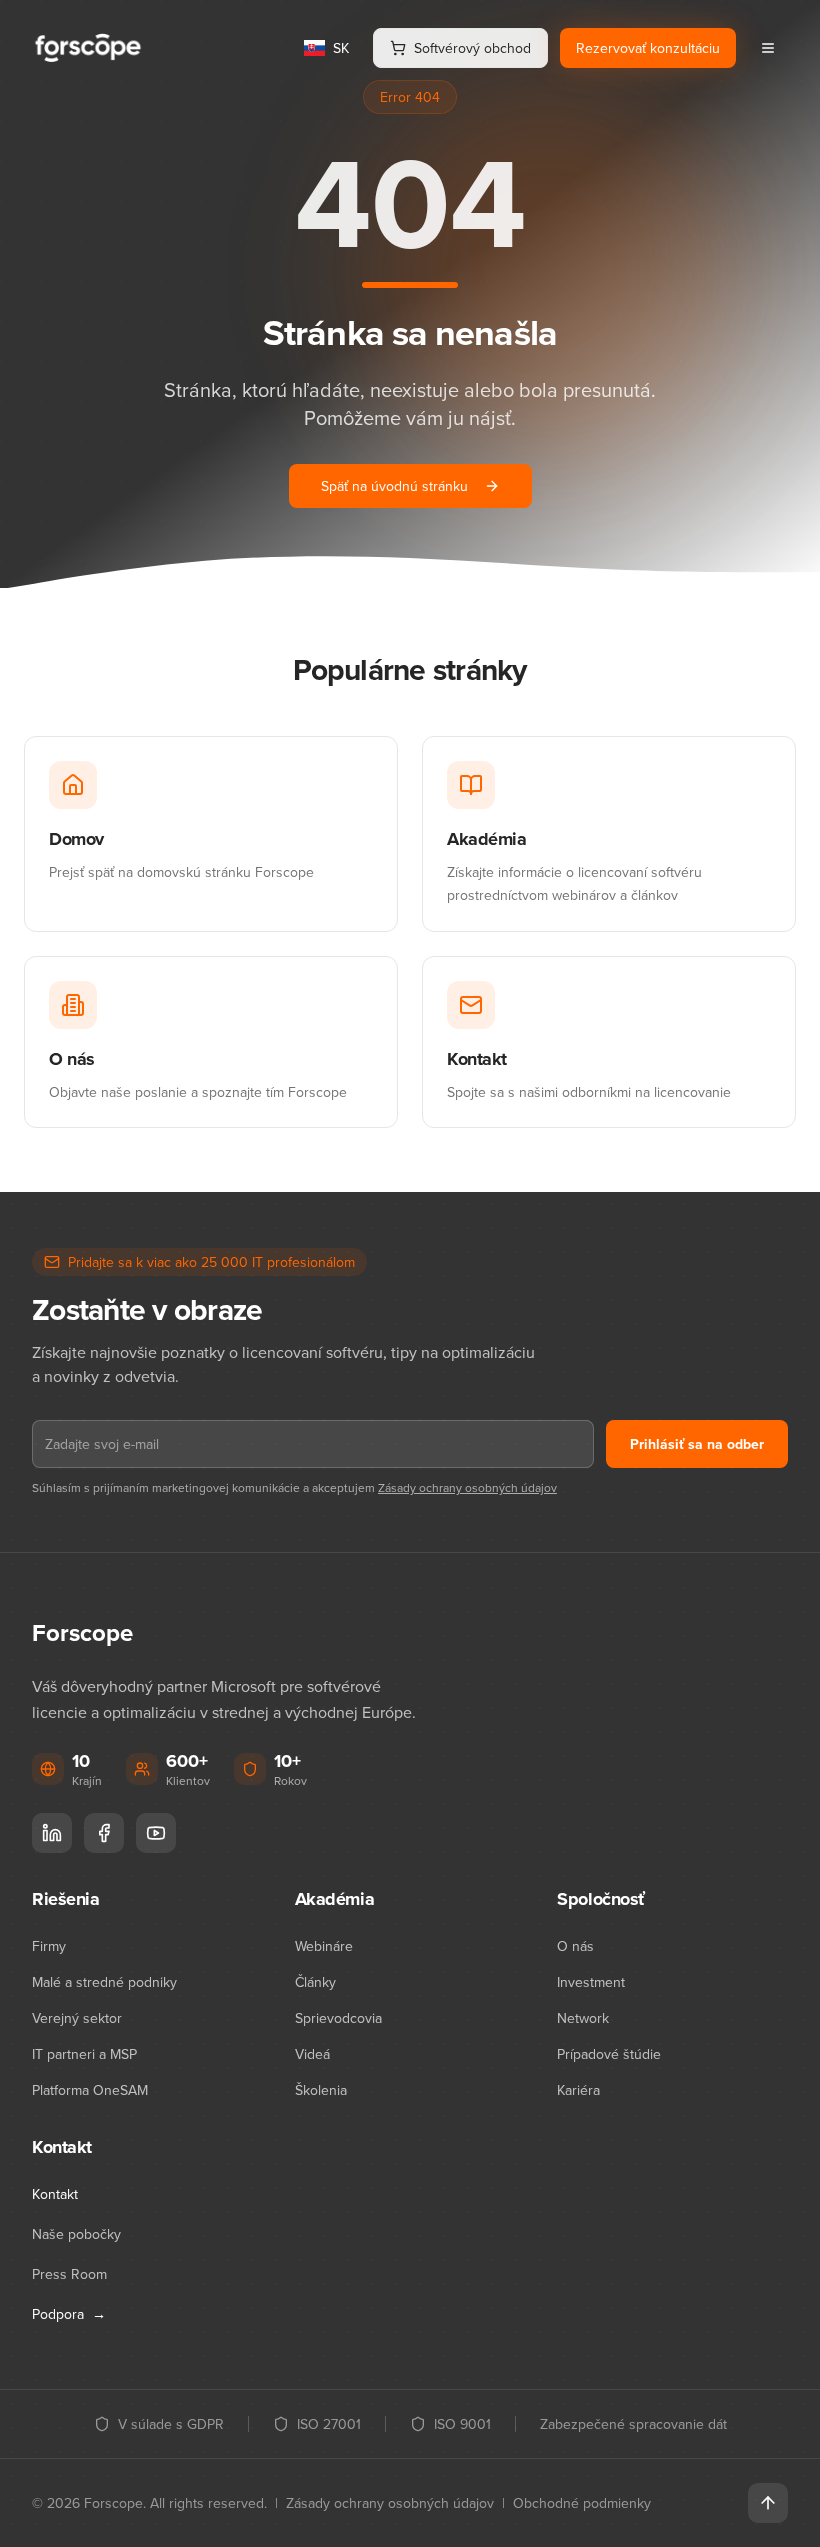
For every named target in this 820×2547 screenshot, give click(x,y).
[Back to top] (768, 2503)
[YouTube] (156, 1833)
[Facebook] (104, 1833)
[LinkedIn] (52, 1833)
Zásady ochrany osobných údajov (467, 1487)
